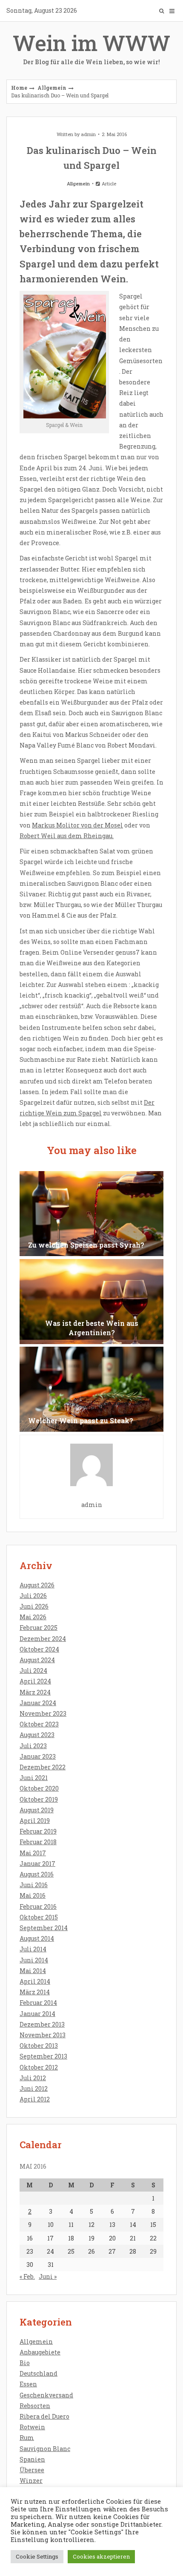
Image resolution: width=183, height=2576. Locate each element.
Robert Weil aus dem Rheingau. (67, 836)
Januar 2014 (37, 2014)
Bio (25, 2363)
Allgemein (52, 88)
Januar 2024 (38, 1703)
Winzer (31, 2481)
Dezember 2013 (42, 2024)
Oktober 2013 (39, 2046)
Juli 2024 (33, 1670)
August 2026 (37, 1585)
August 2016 (37, 1874)
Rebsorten (35, 2406)
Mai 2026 (33, 1617)
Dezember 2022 (43, 1767)
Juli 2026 (33, 1596)
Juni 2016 (34, 1885)
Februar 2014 (38, 2003)
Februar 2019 (38, 1831)
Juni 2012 (34, 2088)
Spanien (32, 2459)
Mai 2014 (33, 1971)
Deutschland (39, 2373)
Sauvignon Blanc (45, 2449)
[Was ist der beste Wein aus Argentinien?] (91, 1302)
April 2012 (35, 2099)
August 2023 (37, 1735)
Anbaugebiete (40, 2352)
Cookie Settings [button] (37, 2556)
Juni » (48, 2276)
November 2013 (43, 2035)
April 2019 (35, 1821)
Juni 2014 (34, 1960)
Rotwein (32, 2427)
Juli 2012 (33, 2078)
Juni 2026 (34, 1606)
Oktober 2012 (39, 2067)
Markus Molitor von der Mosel (77, 825)
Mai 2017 (33, 1853)
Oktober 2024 (39, 1649)
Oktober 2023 (39, 1724)
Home (19, 88)
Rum (27, 2438)
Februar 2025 (39, 1628)
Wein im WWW (91, 47)
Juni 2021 (34, 1778)
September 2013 (43, 2056)
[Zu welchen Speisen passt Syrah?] (91, 1214)
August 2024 (37, 1660)
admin (88, 134)
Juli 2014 (33, 1949)
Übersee (32, 2470)
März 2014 (35, 1992)
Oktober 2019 (39, 1799)
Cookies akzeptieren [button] (101, 2556)
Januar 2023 (38, 1756)
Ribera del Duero (44, 2416)
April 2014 (35, 1981)
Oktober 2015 (39, 1917)
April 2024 (35, 1681)
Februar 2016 (38, 1906)
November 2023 (43, 1713)
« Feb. (27, 2276)
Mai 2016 (33, 1895)
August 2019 (37, 1810)
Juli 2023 (33, 1746)
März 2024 (35, 1692)
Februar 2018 (38, 1842)
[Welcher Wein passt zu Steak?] (91, 1389)
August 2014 (37, 1938)
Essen (28, 2384)
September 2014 (44, 1928)
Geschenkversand (46, 2395)
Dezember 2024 (43, 1639)
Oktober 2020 (39, 1788)
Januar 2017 (37, 1864)
